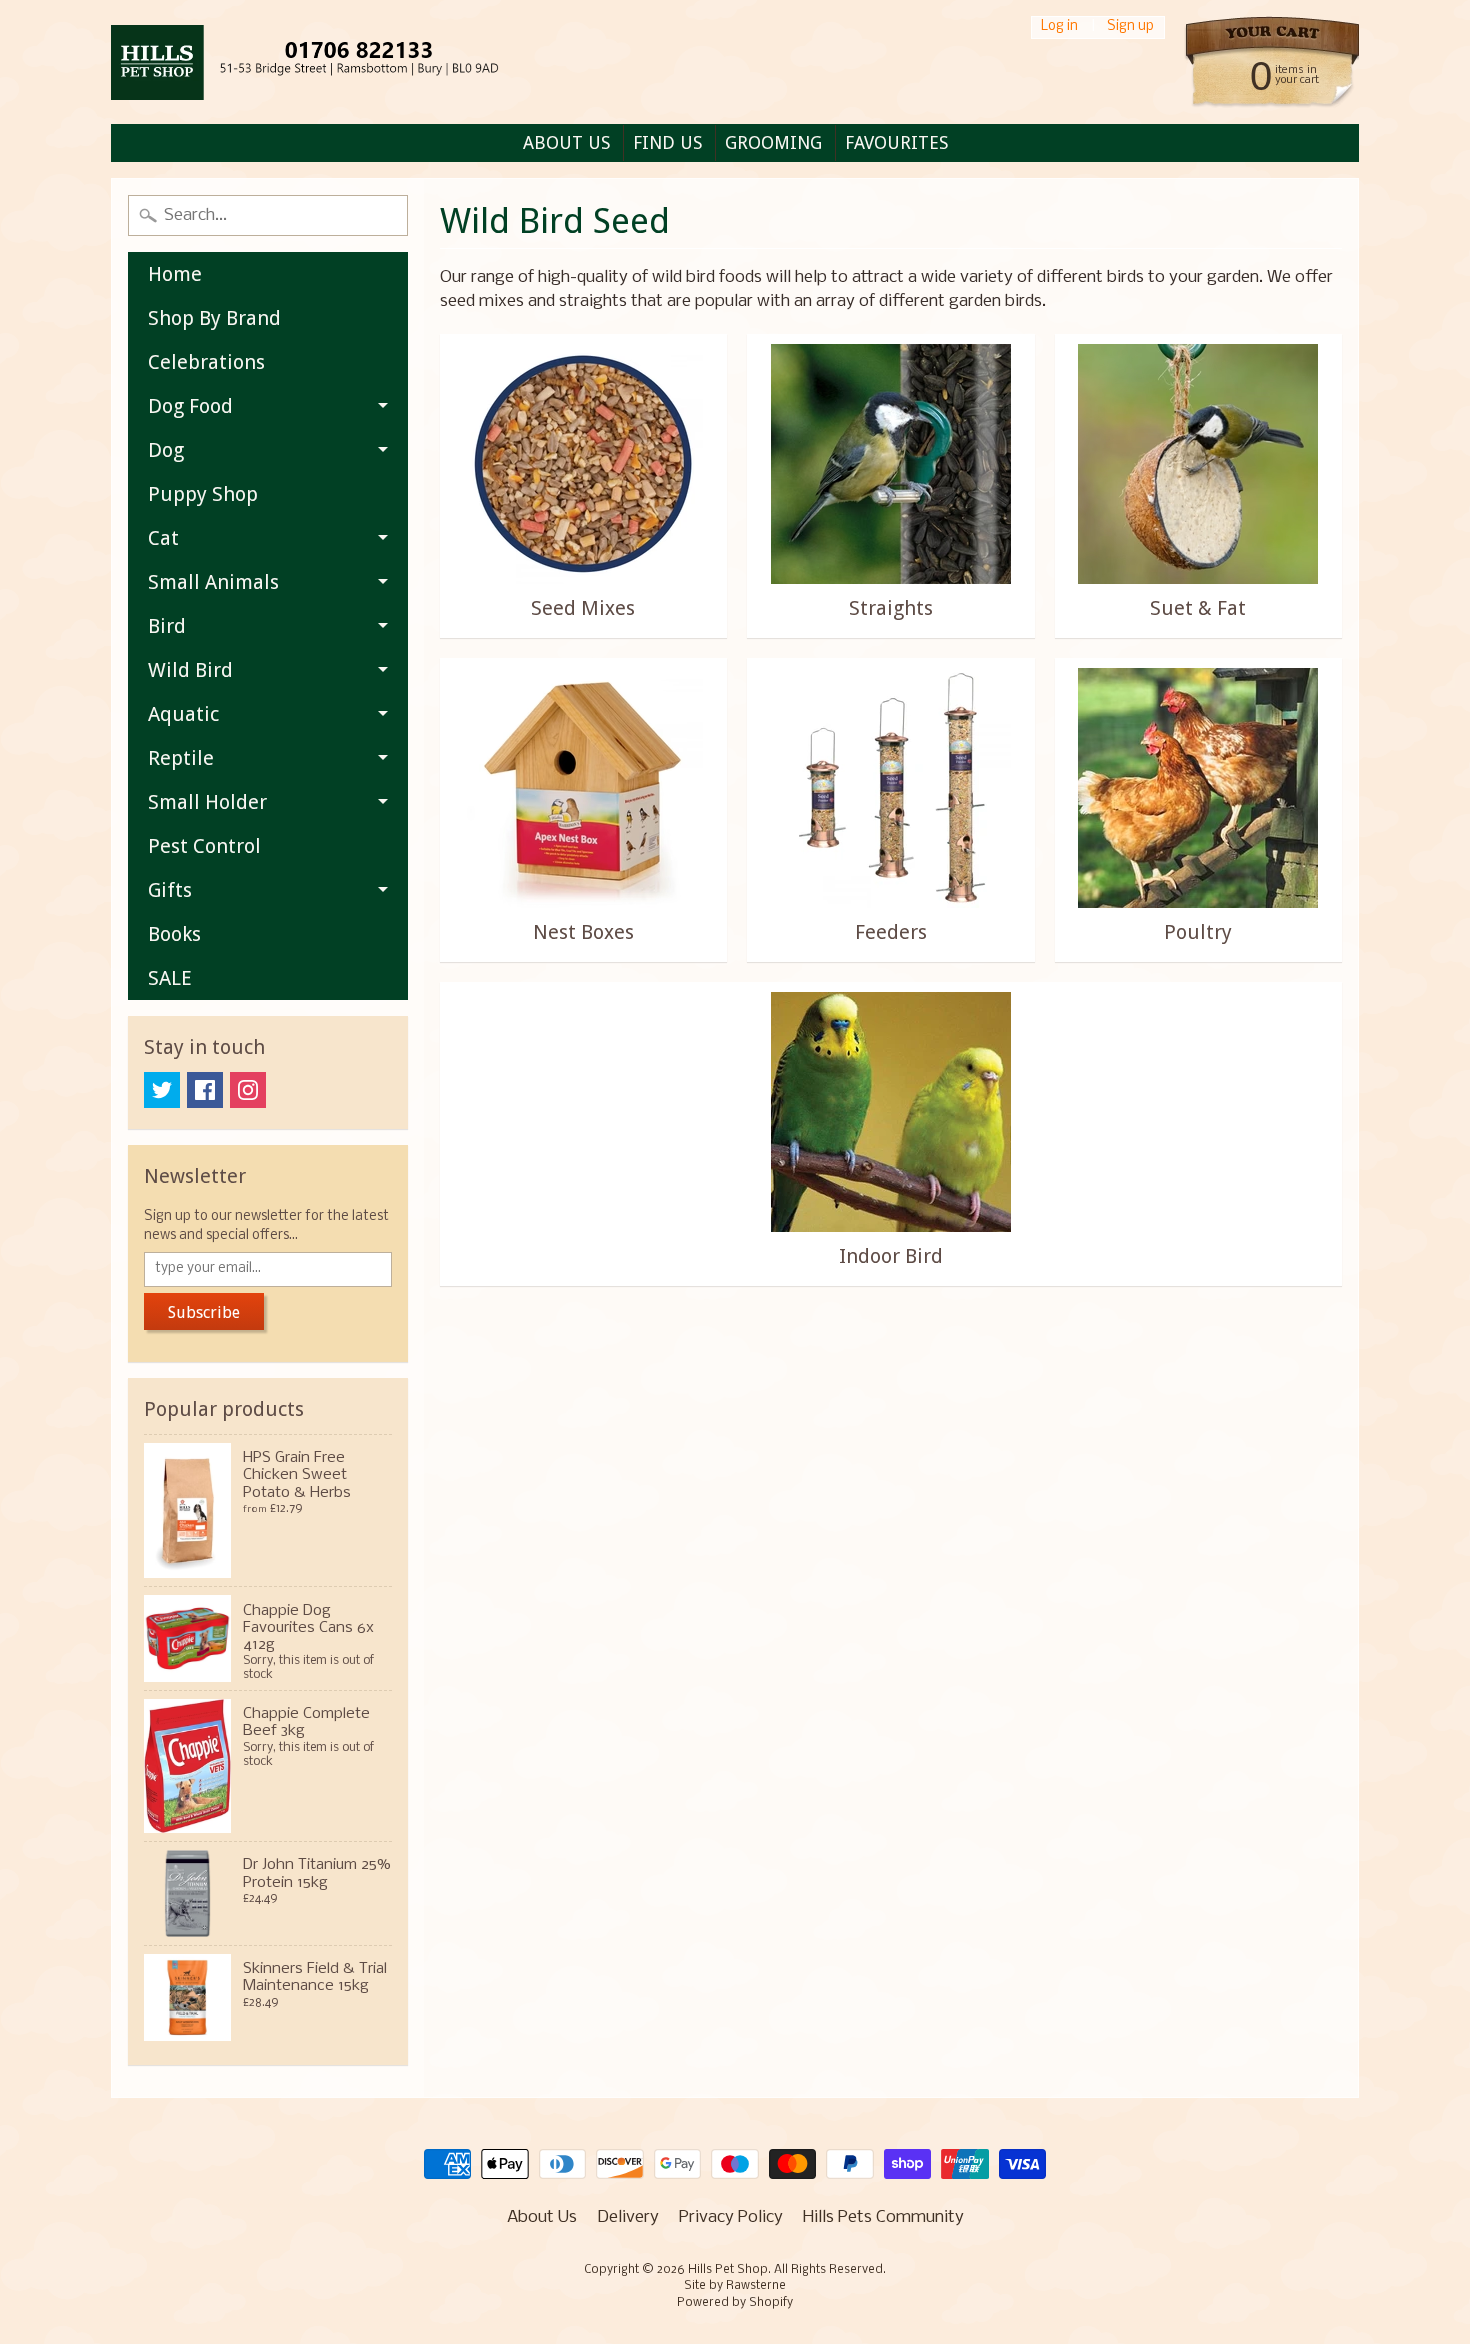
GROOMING (773, 142)
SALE (170, 978)
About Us (542, 2217)
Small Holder (207, 802)
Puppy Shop (203, 494)
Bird (167, 626)
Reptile (181, 758)
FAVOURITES (896, 142)
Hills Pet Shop (728, 2270)
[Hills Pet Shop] (330, 62)
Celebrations (206, 362)
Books (174, 934)
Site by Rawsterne (735, 2286)
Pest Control (204, 846)
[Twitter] (162, 1090)
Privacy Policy (731, 2217)
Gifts (170, 890)
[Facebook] (205, 1090)
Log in (1059, 27)
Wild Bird (190, 670)
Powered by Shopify (735, 2303)
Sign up (1130, 27)
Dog (166, 450)
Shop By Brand (214, 318)
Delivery (628, 2217)
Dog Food (190, 406)
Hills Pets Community (883, 2217)
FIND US (667, 142)
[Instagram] (248, 1090)
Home (175, 274)
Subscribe (204, 1312)
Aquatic (183, 714)
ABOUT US (566, 142)
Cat (163, 538)
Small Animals (213, 582)
